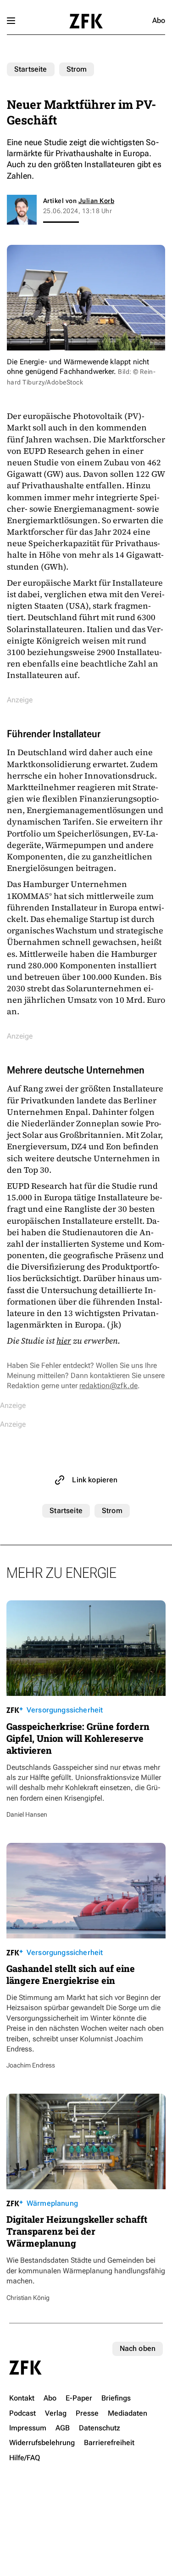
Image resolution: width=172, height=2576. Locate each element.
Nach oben (138, 2348)
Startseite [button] (86, 21)
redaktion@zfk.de (108, 1386)
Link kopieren (95, 1480)
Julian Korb (96, 201)
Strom (77, 69)
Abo (159, 20)
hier (64, 1341)
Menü (11, 21)
